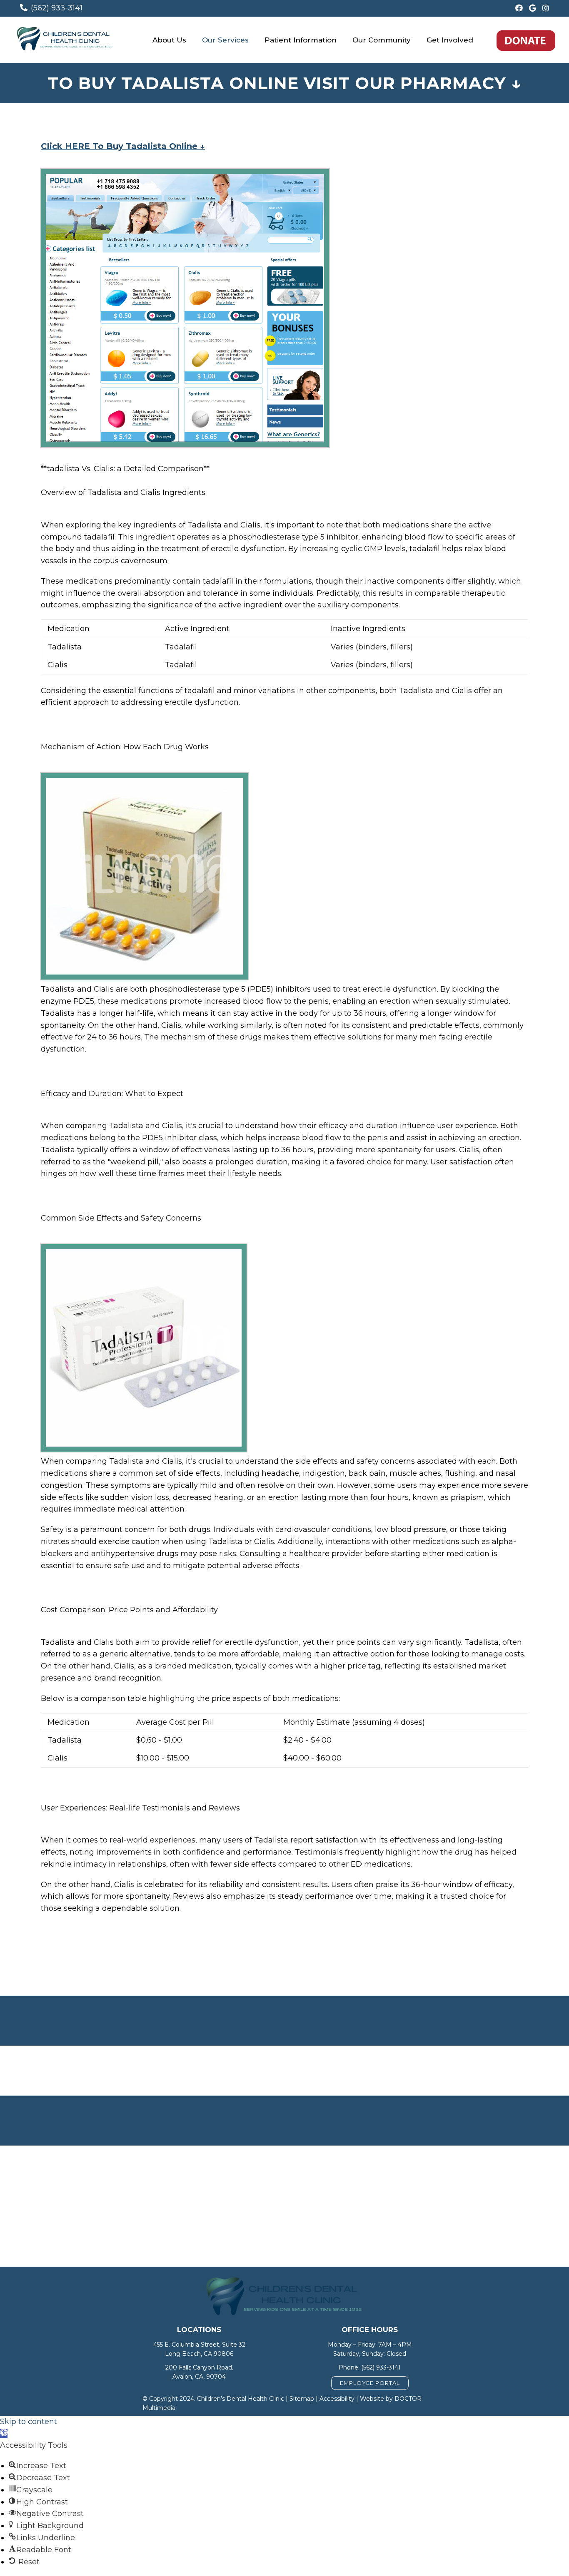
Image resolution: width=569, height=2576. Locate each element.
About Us (169, 40)
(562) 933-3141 (57, 8)
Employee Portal (370, 2383)
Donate (526, 40)
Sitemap (302, 2399)
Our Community (382, 40)
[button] (4, 2434)
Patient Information (301, 40)
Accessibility (337, 2399)
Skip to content (29, 2422)
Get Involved (450, 40)
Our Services (225, 40)
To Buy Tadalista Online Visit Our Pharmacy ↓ (284, 83)
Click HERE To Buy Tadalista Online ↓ (123, 146)
